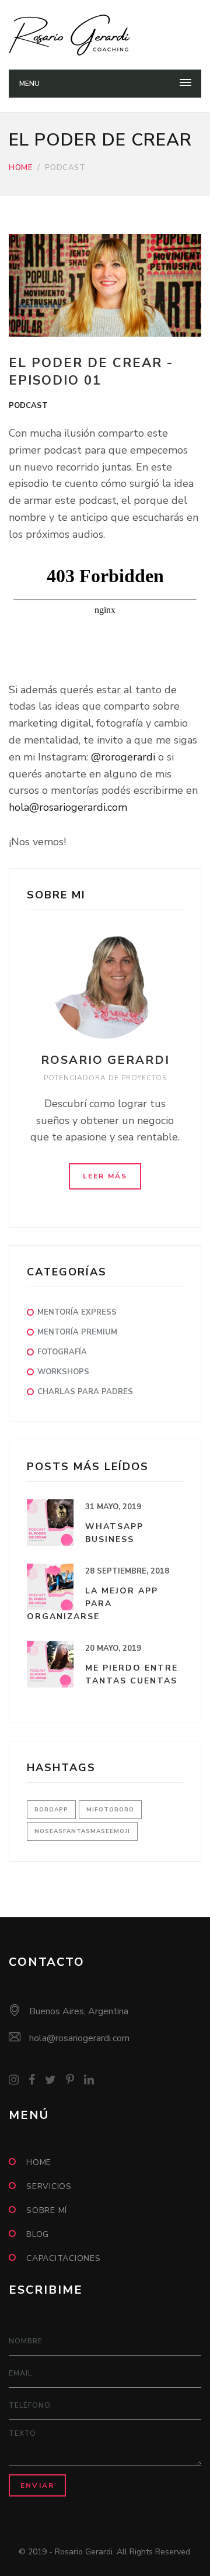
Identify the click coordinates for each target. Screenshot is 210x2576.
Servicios (49, 2186)
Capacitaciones (64, 2258)
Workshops (63, 1372)
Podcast (28, 406)
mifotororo (110, 1810)
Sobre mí (47, 2210)
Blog (38, 2234)
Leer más (105, 1176)
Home (20, 168)
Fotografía (62, 1352)
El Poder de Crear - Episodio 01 (91, 372)
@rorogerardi (123, 757)
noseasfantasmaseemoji (82, 1831)
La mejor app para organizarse (92, 1604)
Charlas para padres (85, 1392)
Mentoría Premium (77, 1332)
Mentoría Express (77, 1312)
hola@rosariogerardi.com (68, 807)
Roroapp (51, 1810)
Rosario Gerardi (105, 1060)
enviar (37, 2485)
